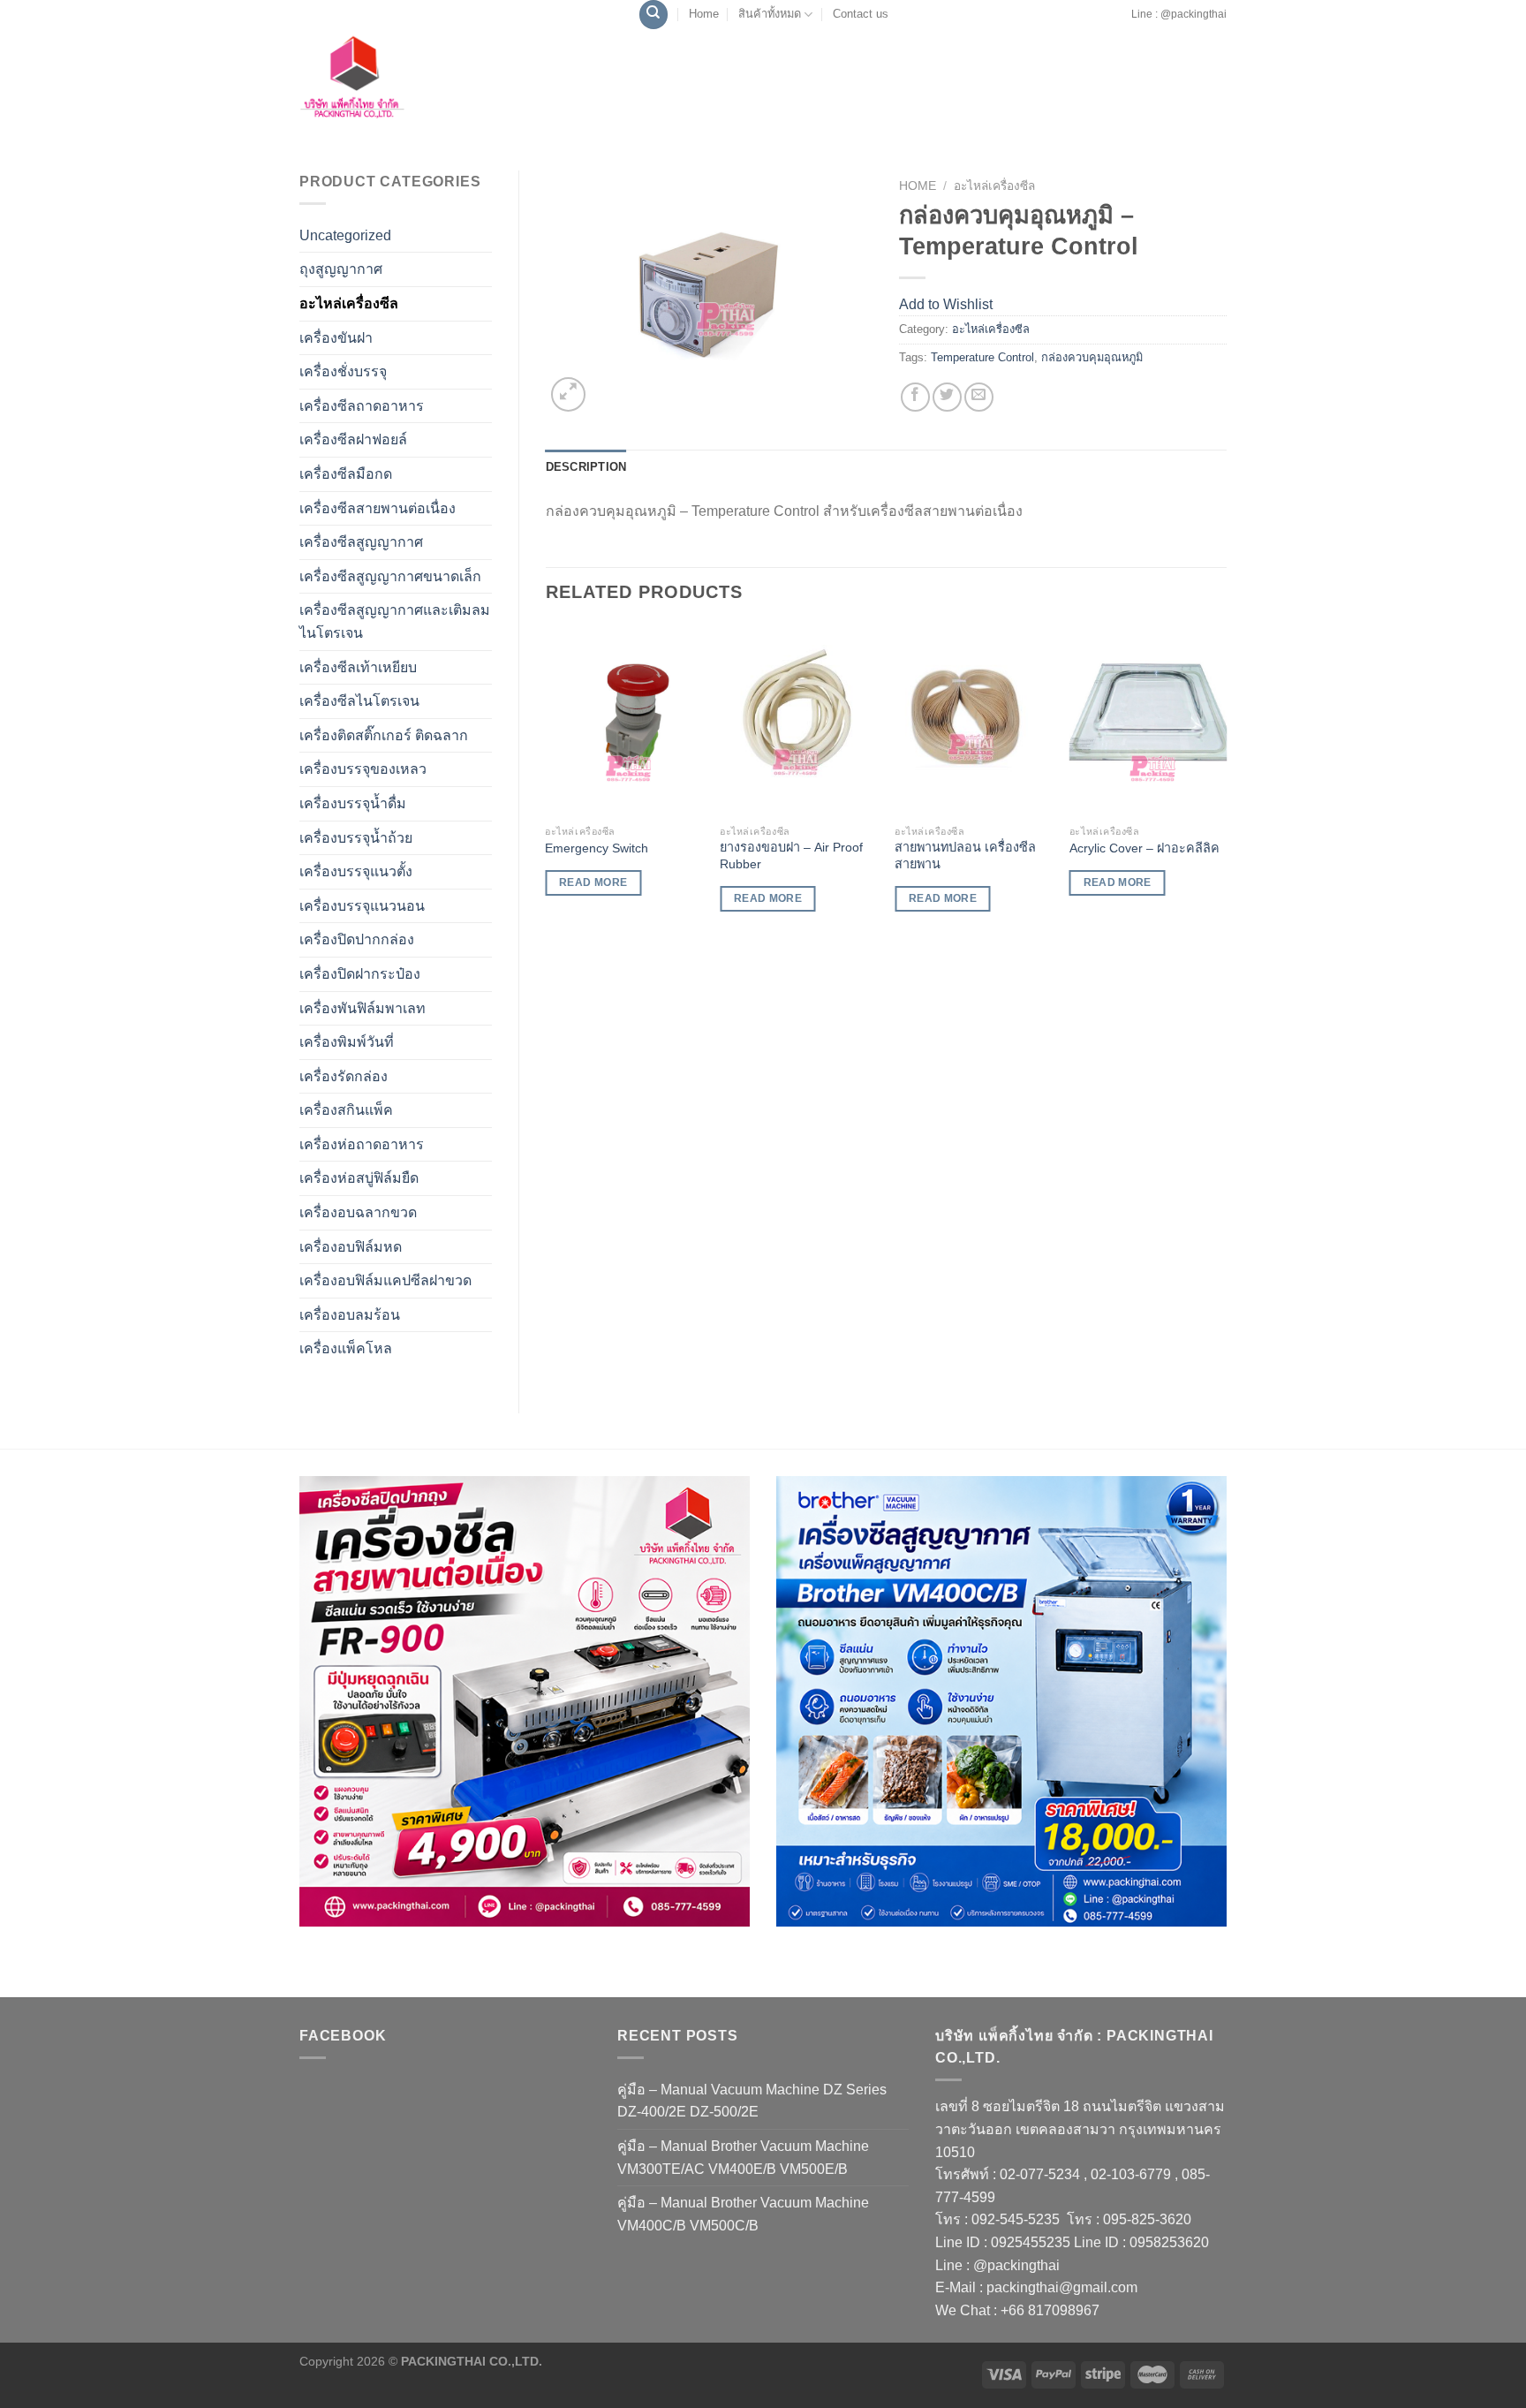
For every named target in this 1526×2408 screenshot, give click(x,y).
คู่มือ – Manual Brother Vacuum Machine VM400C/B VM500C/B (743, 2214)
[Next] (1226, 784)
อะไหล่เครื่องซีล (349, 303)
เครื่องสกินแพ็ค (346, 1110)
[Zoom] (568, 394)
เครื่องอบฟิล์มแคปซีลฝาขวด (385, 1280)
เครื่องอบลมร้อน (350, 1315)
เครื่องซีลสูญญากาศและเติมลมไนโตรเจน (395, 621)
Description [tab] (586, 467)
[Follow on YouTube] (1125, 23)
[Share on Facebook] (915, 397)
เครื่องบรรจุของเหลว (363, 769)
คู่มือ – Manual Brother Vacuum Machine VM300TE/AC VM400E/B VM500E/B (743, 2158)
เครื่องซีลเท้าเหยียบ (358, 667)
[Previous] (547, 784)
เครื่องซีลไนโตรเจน (359, 701)
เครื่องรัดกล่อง (344, 1076)
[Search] (653, 15)
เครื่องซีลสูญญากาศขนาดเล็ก (390, 576)
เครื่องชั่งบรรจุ (343, 371)
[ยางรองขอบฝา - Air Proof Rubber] (798, 720)
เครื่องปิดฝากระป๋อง (360, 974)
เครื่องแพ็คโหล (346, 1348)
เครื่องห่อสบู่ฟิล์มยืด (359, 1178)
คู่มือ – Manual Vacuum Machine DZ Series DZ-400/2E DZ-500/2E (752, 2101)
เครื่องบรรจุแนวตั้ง (356, 871)
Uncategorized (345, 235)
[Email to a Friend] (979, 397)
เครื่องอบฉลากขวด (358, 1212)
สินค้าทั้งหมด (770, 14)
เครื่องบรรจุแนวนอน (362, 906)
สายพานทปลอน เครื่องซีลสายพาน (965, 856)
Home (704, 14)
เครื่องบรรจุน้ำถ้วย (356, 838)
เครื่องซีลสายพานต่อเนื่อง (378, 508)
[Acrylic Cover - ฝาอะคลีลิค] (1148, 720)
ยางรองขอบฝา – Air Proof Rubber (791, 856)
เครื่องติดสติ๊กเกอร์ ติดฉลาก (384, 735)
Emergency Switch (597, 848)
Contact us (861, 14)
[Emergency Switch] (623, 720)
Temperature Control (982, 357)
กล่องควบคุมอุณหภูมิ (1092, 357)
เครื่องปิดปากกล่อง (357, 939)
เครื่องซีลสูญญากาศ (361, 542)
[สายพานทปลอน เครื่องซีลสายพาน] (973, 720)
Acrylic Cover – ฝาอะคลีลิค (1144, 848)
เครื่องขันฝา (336, 338)
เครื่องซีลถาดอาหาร (362, 406)
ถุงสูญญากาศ (341, 269)
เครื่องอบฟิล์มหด (351, 1247)
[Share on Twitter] (947, 397)
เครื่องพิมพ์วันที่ (347, 1042)
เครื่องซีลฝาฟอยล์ (353, 439)
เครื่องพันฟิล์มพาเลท (363, 1008)
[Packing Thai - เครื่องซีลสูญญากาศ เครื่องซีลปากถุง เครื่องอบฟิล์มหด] (392, 82)
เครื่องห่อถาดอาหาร (362, 1144)
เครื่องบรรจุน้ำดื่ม (353, 803)
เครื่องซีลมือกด (346, 474)
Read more (593, 882)
